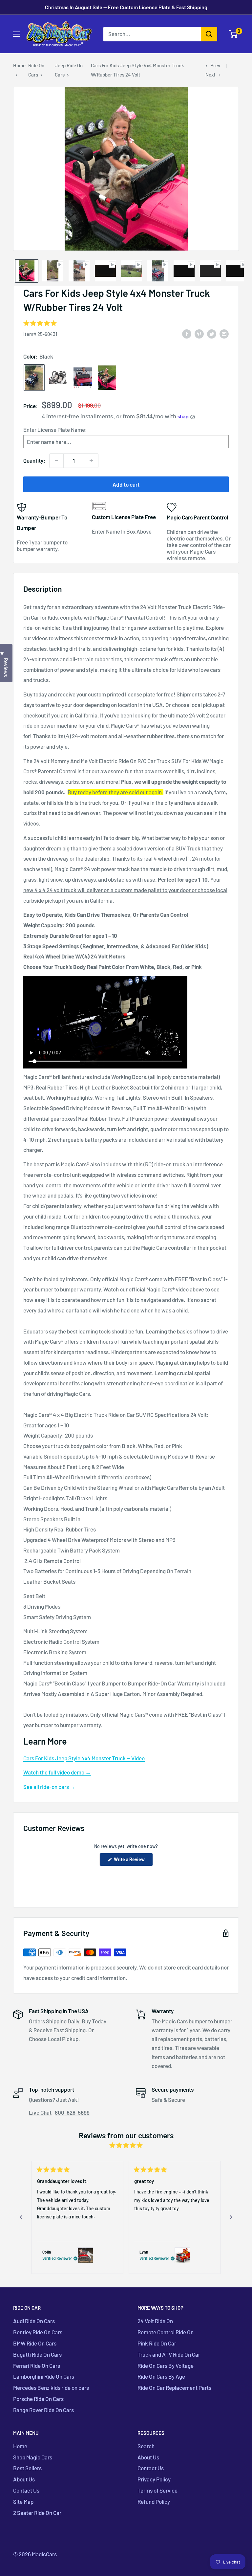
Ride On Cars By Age (161, 2376)
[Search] (209, 34)
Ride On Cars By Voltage (166, 2366)
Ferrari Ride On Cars (37, 2366)
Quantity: (34, 460)
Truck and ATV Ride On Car (169, 2354)
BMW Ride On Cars (35, 2343)
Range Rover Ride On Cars (43, 2410)
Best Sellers (27, 2468)
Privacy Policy (154, 2479)
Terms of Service (157, 2490)
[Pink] (107, 378)
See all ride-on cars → (49, 1787)
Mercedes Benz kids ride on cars (51, 2388)
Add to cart (126, 484)
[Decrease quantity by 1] (56, 461)
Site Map (23, 2501)
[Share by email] (224, 333)
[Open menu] (16, 34)
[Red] (83, 378)
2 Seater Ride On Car (37, 2513)
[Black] (34, 378)
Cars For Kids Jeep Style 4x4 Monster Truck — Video (84, 1758)
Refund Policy (154, 2501)
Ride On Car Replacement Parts (174, 2388)
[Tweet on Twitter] (212, 333)
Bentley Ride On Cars (38, 2332)
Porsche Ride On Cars (38, 2399)
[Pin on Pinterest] (199, 333)
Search (146, 2446)
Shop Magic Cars (33, 2457)
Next (210, 75)
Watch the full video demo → (57, 1772)
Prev (215, 65)
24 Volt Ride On (155, 2321)
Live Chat (40, 2112)
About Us (24, 2479)
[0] (233, 34)
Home (19, 65)
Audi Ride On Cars (34, 2321)
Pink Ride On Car (157, 2343)
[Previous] (21, 2217)
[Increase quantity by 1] (91, 461)
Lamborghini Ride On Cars (44, 2376)
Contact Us (26, 2490)
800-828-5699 (72, 2112)
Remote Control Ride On (166, 2332)
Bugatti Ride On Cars (37, 2354)
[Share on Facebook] (187, 333)
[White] (58, 377)
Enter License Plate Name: (55, 429)
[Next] (231, 2217)
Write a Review (133, 1861)
